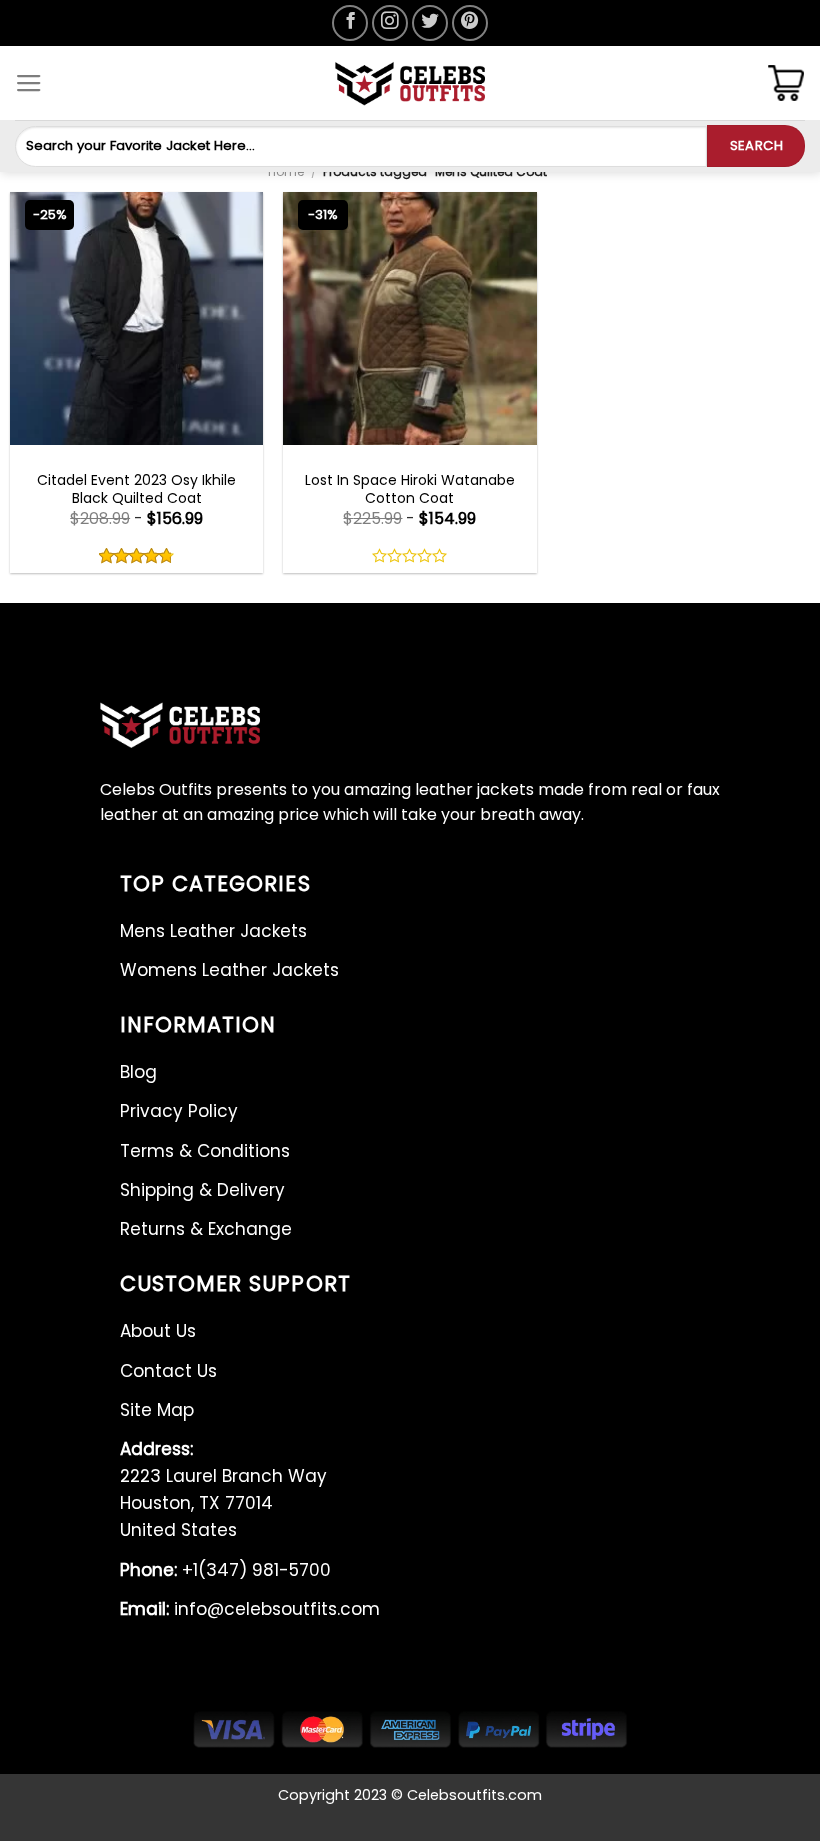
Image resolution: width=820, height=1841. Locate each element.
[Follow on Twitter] (430, 23)
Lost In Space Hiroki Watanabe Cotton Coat (410, 489)
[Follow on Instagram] (390, 23)
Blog (138, 1072)
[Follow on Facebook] (350, 23)
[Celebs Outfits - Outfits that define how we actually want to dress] (410, 83)
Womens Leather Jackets (229, 970)
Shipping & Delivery (202, 1190)
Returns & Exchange (206, 1229)
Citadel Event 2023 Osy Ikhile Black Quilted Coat (136, 489)
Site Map (157, 1410)
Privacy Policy (179, 1111)
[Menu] (29, 84)
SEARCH (756, 145)
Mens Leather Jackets (213, 931)
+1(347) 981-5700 (225, 1570)
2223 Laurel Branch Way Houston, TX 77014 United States (223, 1490)
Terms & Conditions (205, 1151)
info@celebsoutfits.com (250, 1609)
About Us (158, 1331)
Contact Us (168, 1371)
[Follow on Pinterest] (470, 23)
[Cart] (786, 83)
